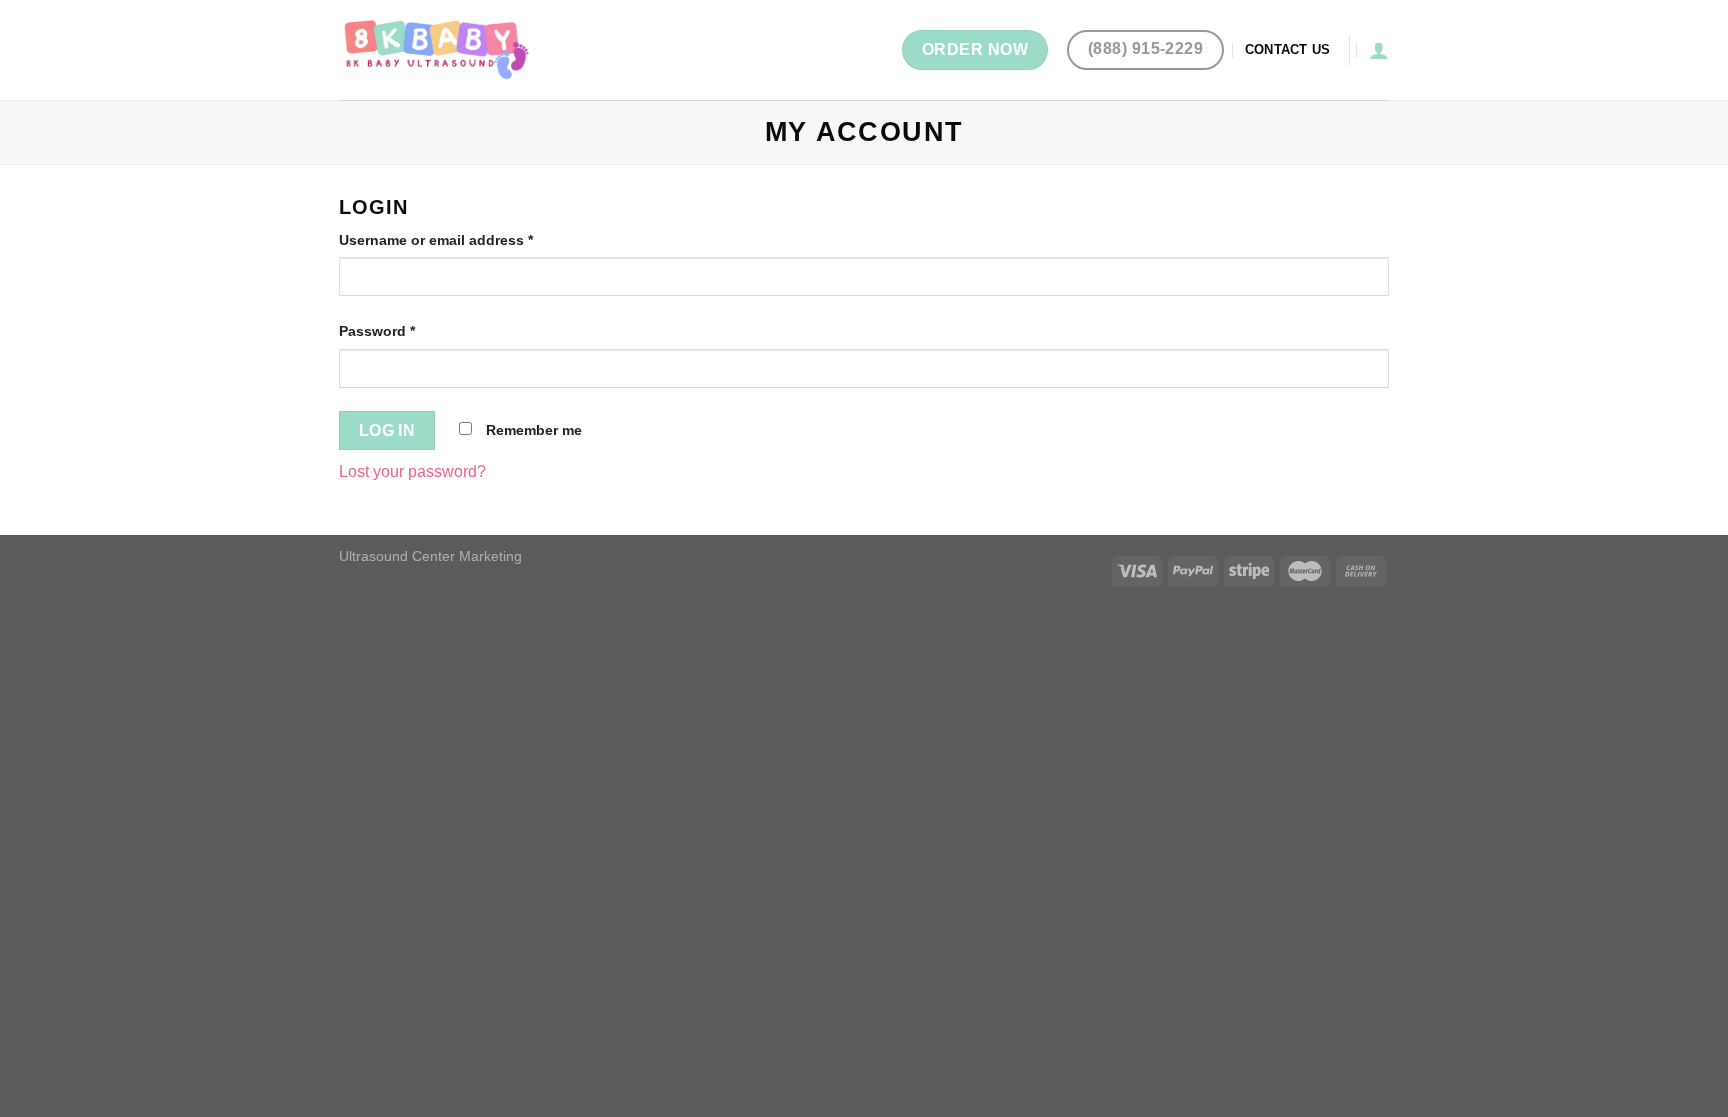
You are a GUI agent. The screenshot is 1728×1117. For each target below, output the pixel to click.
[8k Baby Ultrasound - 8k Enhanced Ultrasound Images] (439, 49)
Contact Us (1288, 49)
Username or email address (436, 240)
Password (377, 331)
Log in (387, 430)
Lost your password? (412, 471)
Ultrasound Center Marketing (430, 556)
